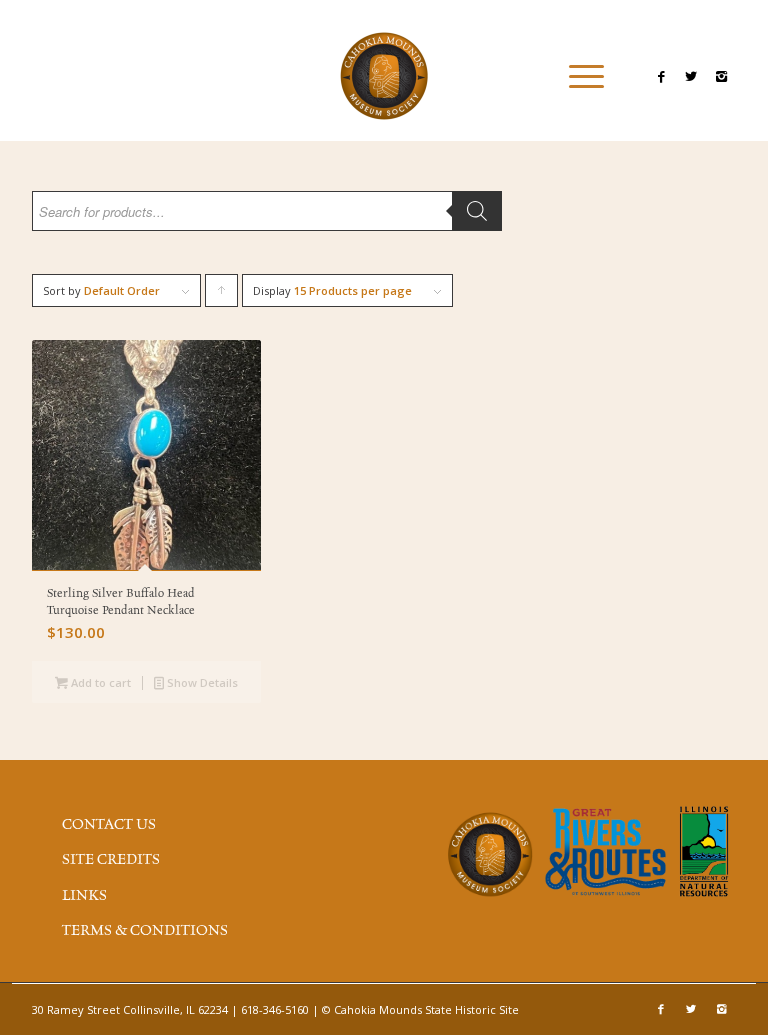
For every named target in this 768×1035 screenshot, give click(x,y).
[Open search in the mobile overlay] (267, 221)
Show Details (201, 682)
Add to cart (99, 682)
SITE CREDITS (111, 860)
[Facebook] (661, 76)
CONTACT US (109, 825)
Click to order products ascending (222, 295)
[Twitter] (691, 76)
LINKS (84, 896)
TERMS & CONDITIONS (145, 931)
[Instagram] (721, 76)
